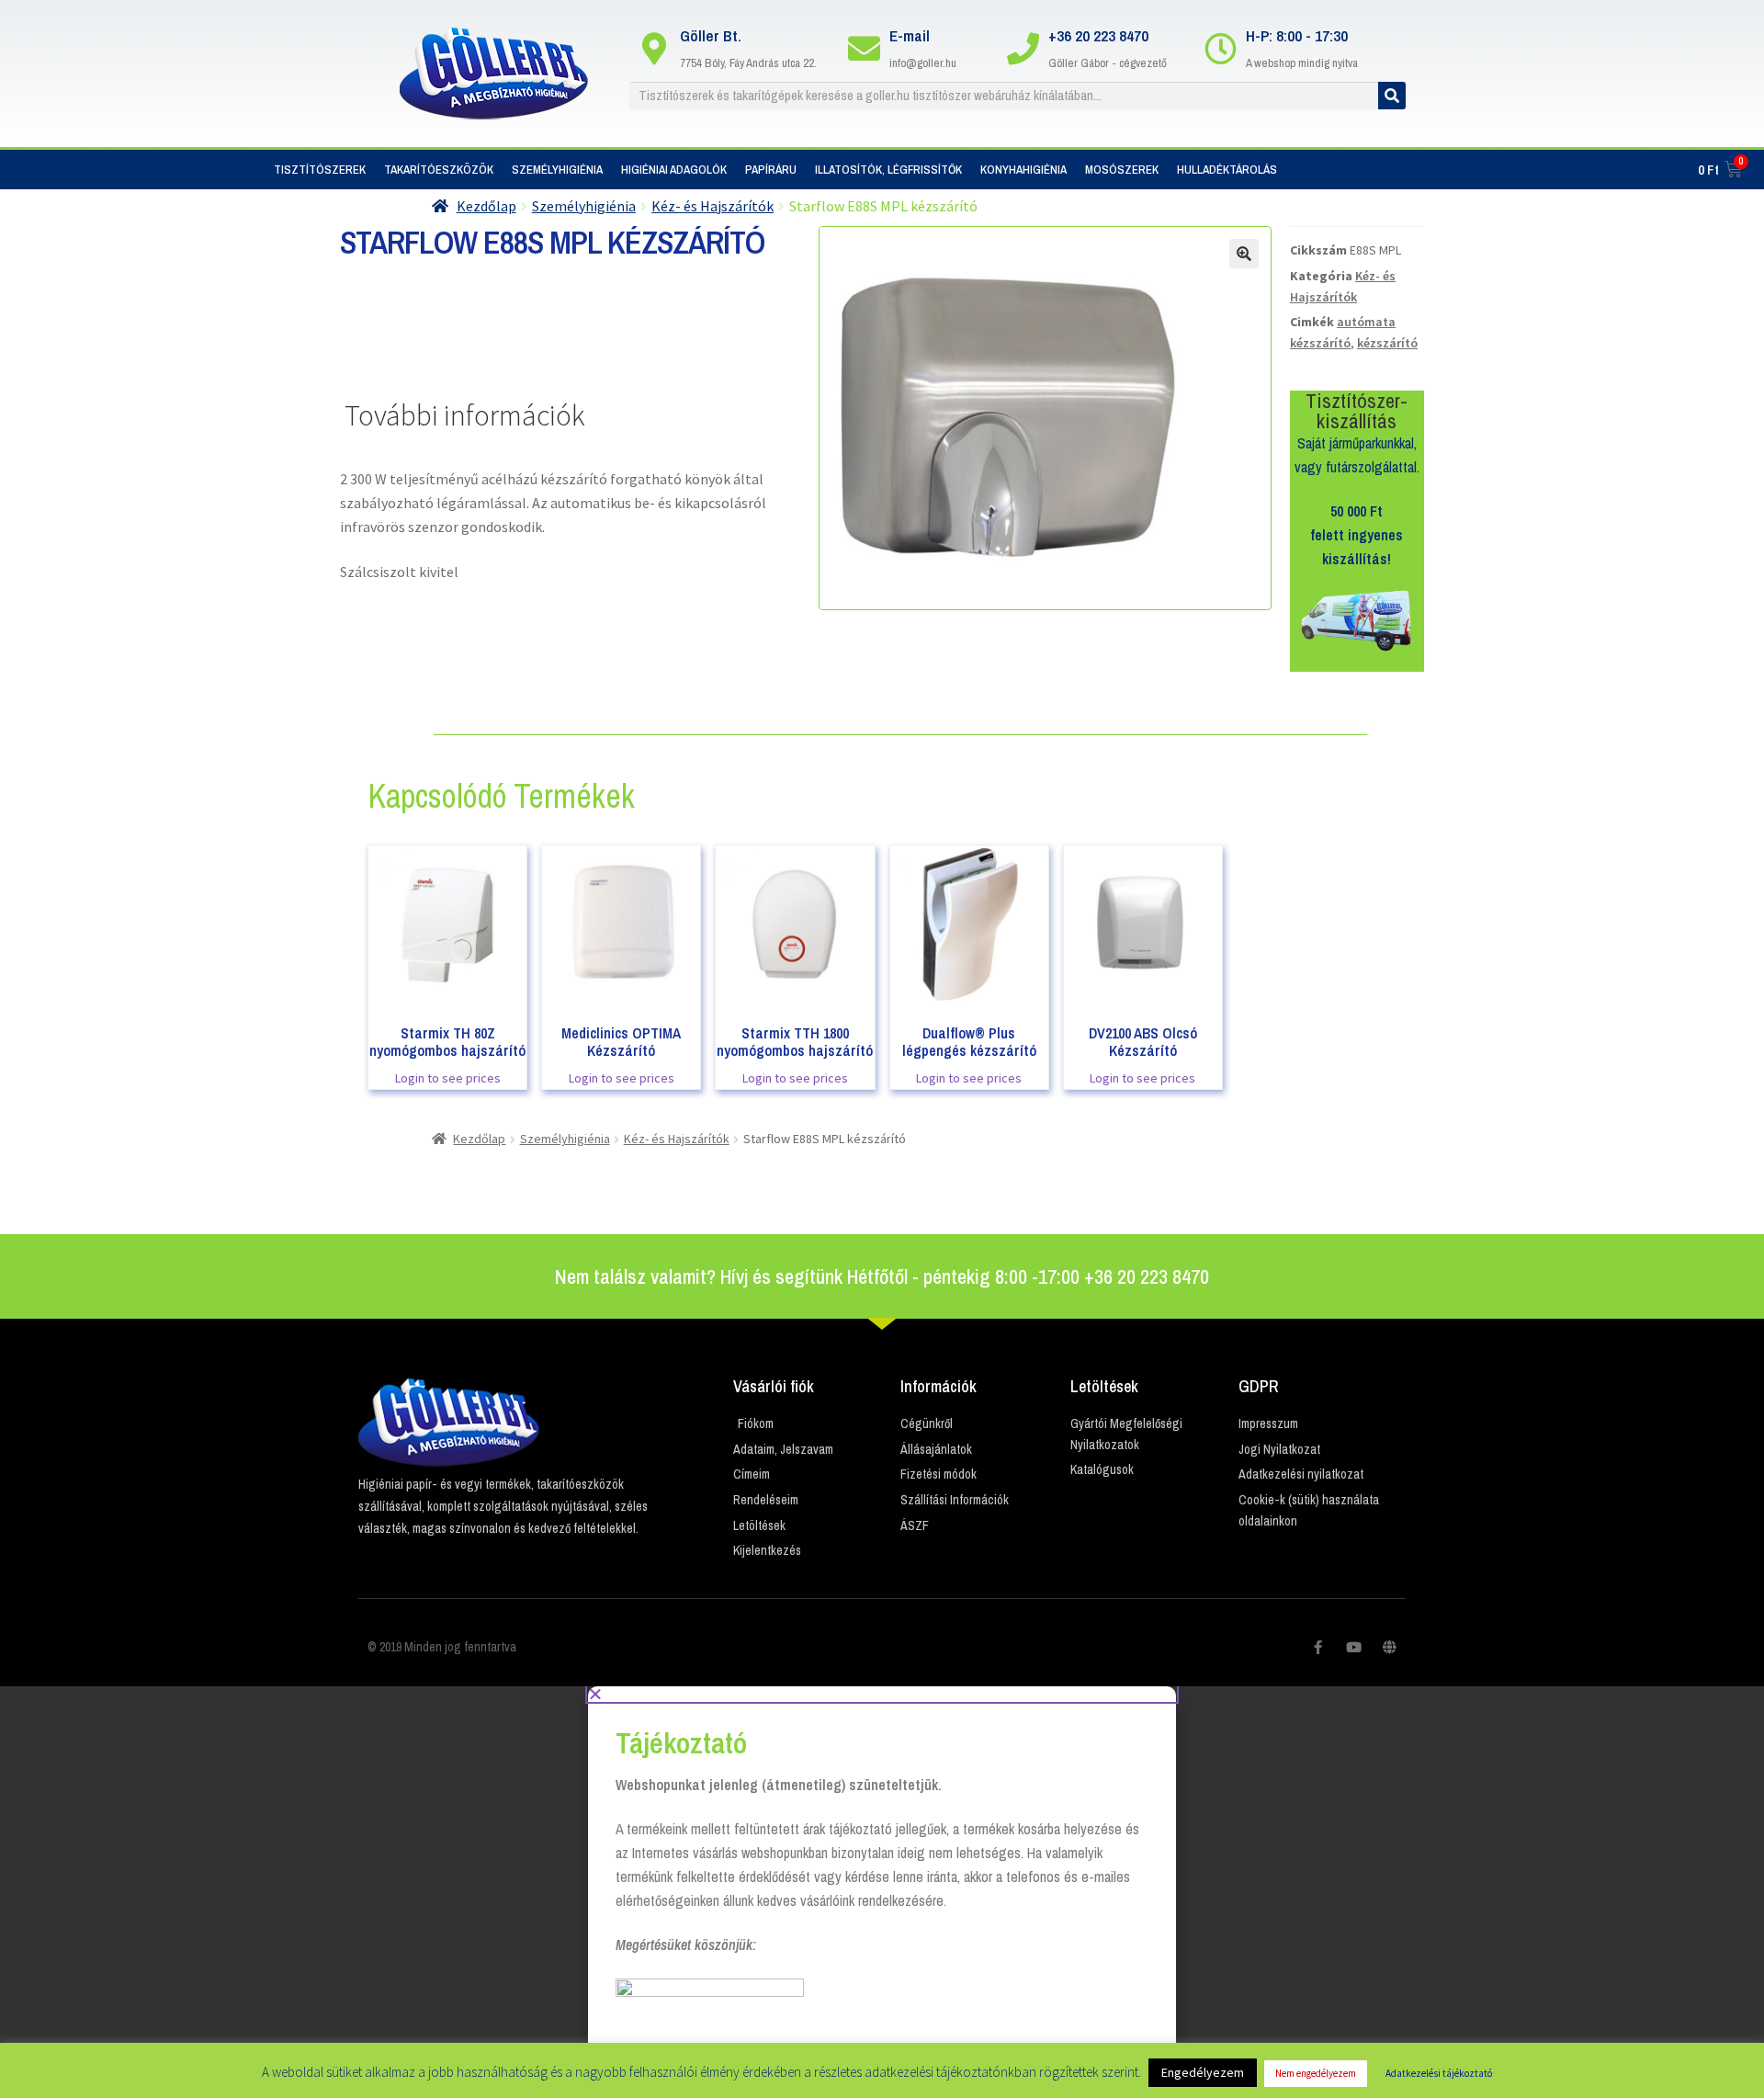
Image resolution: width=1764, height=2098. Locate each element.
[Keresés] (1392, 96)
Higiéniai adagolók (674, 170)
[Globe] (1390, 1647)
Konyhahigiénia (1023, 170)
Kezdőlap (486, 206)
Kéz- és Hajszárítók (712, 206)
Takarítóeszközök (439, 170)
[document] (882, 1892)
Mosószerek (1122, 170)
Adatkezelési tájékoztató (1439, 2073)
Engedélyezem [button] (1203, 2072)
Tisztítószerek (320, 170)
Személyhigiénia (557, 170)
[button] (882, 1694)
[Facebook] (1318, 1647)
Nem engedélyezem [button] (1316, 2073)
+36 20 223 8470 (1098, 35)
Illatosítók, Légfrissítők (888, 170)
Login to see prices (448, 1078)
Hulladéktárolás (1227, 170)
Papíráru (771, 170)
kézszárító (1387, 343)
